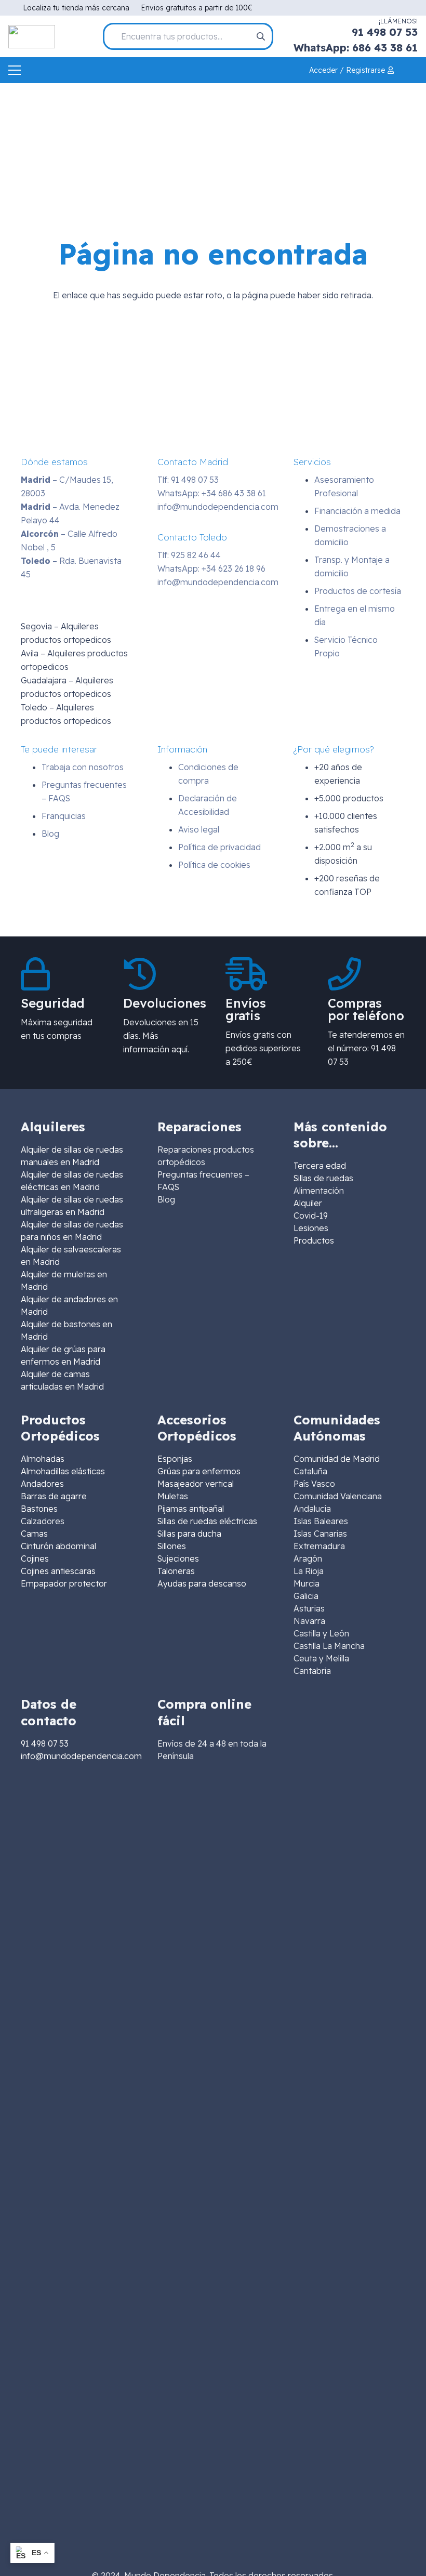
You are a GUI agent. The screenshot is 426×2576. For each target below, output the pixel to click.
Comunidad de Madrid (337, 1459)
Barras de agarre (54, 1496)
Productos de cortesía (358, 591)
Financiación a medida (357, 511)
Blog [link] (166, 1199)
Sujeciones (178, 1558)
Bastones (39, 1509)
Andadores (42, 1484)
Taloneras (176, 1571)
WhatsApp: (212, 493)
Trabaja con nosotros (83, 767)
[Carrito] (411, 70)
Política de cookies (214, 865)
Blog (50, 834)
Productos (314, 1240)
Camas (34, 1534)
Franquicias (64, 816)
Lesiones (311, 1228)
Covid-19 (311, 1216)
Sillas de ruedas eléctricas (207, 1521)
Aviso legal (199, 829)
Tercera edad (320, 1166)
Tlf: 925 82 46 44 (189, 555)
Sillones (172, 1546)
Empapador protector (64, 1583)
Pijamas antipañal (191, 1509)
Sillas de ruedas (323, 1178)
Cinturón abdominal (58, 1546)
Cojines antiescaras (58, 1571)
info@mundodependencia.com (218, 507)
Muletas (173, 1496)
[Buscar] (261, 36)
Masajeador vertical (196, 1484)
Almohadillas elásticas (63, 1471)
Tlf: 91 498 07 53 (188, 480)
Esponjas (175, 1459)
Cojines (35, 1558)
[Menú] (15, 70)
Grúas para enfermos (199, 1471)
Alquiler (308, 1203)
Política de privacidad (219, 847)
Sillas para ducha (189, 1534)
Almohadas (43, 1459)
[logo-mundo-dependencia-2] (32, 37)
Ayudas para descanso (202, 1583)
